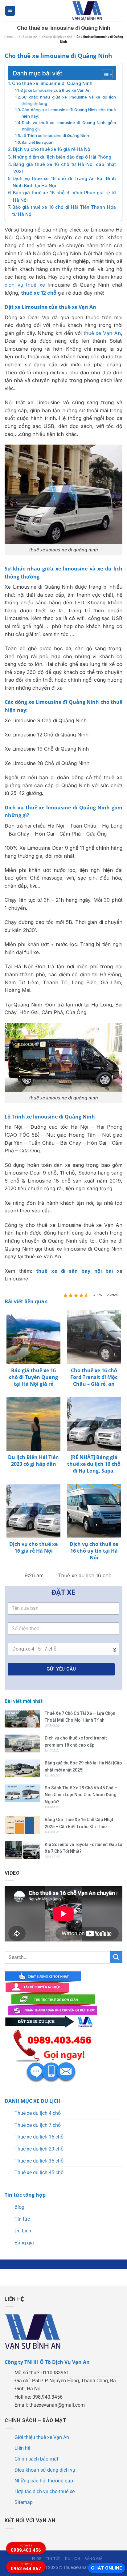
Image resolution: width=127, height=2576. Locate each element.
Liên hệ (22, 2448)
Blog (19, 2207)
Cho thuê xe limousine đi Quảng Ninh (52, 83)
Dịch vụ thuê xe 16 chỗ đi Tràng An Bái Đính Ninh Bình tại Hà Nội (64, 182)
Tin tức (22, 2219)
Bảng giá (24, 2243)
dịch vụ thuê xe (25, 285)
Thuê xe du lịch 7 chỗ (38, 2125)
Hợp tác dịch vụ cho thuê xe (45, 2491)
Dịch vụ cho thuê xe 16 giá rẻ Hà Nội (52, 149)
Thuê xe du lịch (27, 37)
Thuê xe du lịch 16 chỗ (57, 37)
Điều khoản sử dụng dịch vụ (45, 2470)
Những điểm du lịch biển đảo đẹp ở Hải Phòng (62, 157)
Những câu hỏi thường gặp (44, 2481)
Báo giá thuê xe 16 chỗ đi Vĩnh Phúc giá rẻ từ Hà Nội (64, 196)
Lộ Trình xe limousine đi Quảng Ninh (55, 135)
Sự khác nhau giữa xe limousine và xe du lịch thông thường (69, 100)
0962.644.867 (26, 2567)
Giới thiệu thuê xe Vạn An (42, 2437)
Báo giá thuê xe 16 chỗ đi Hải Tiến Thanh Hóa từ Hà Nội (64, 211)
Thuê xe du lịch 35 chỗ (39, 2161)
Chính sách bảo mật (36, 2459)
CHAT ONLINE (107, 2568)
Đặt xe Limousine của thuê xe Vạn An (55, 90)
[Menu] (10, 11)
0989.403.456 (26, 2549)
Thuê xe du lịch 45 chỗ (39, 2173)
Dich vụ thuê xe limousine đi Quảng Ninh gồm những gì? (69, 126)
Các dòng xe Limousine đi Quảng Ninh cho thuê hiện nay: (69, 113)
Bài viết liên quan (38, 142)
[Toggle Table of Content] (104, 75)
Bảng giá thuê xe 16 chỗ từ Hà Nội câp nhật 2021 (65, 168)
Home (8, 37)
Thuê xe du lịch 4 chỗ (38, 2113)
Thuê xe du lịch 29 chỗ (39, 2149)
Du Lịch (23, 2231)
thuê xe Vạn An (102, 333)
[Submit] (116, 1957)
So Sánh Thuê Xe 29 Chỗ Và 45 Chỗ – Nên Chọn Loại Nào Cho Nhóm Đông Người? (81, 1795)
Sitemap (24, 2502)
